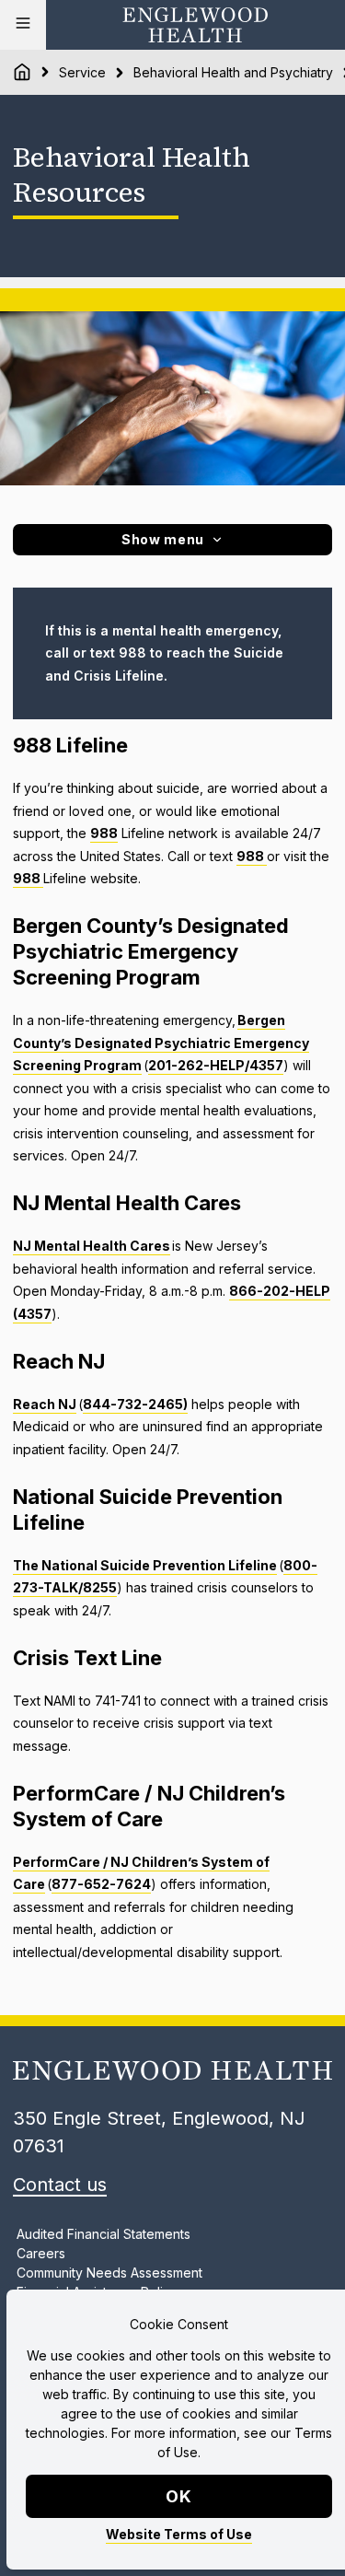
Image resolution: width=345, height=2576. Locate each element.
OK (179, 2496)
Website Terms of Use (179, 2534)
